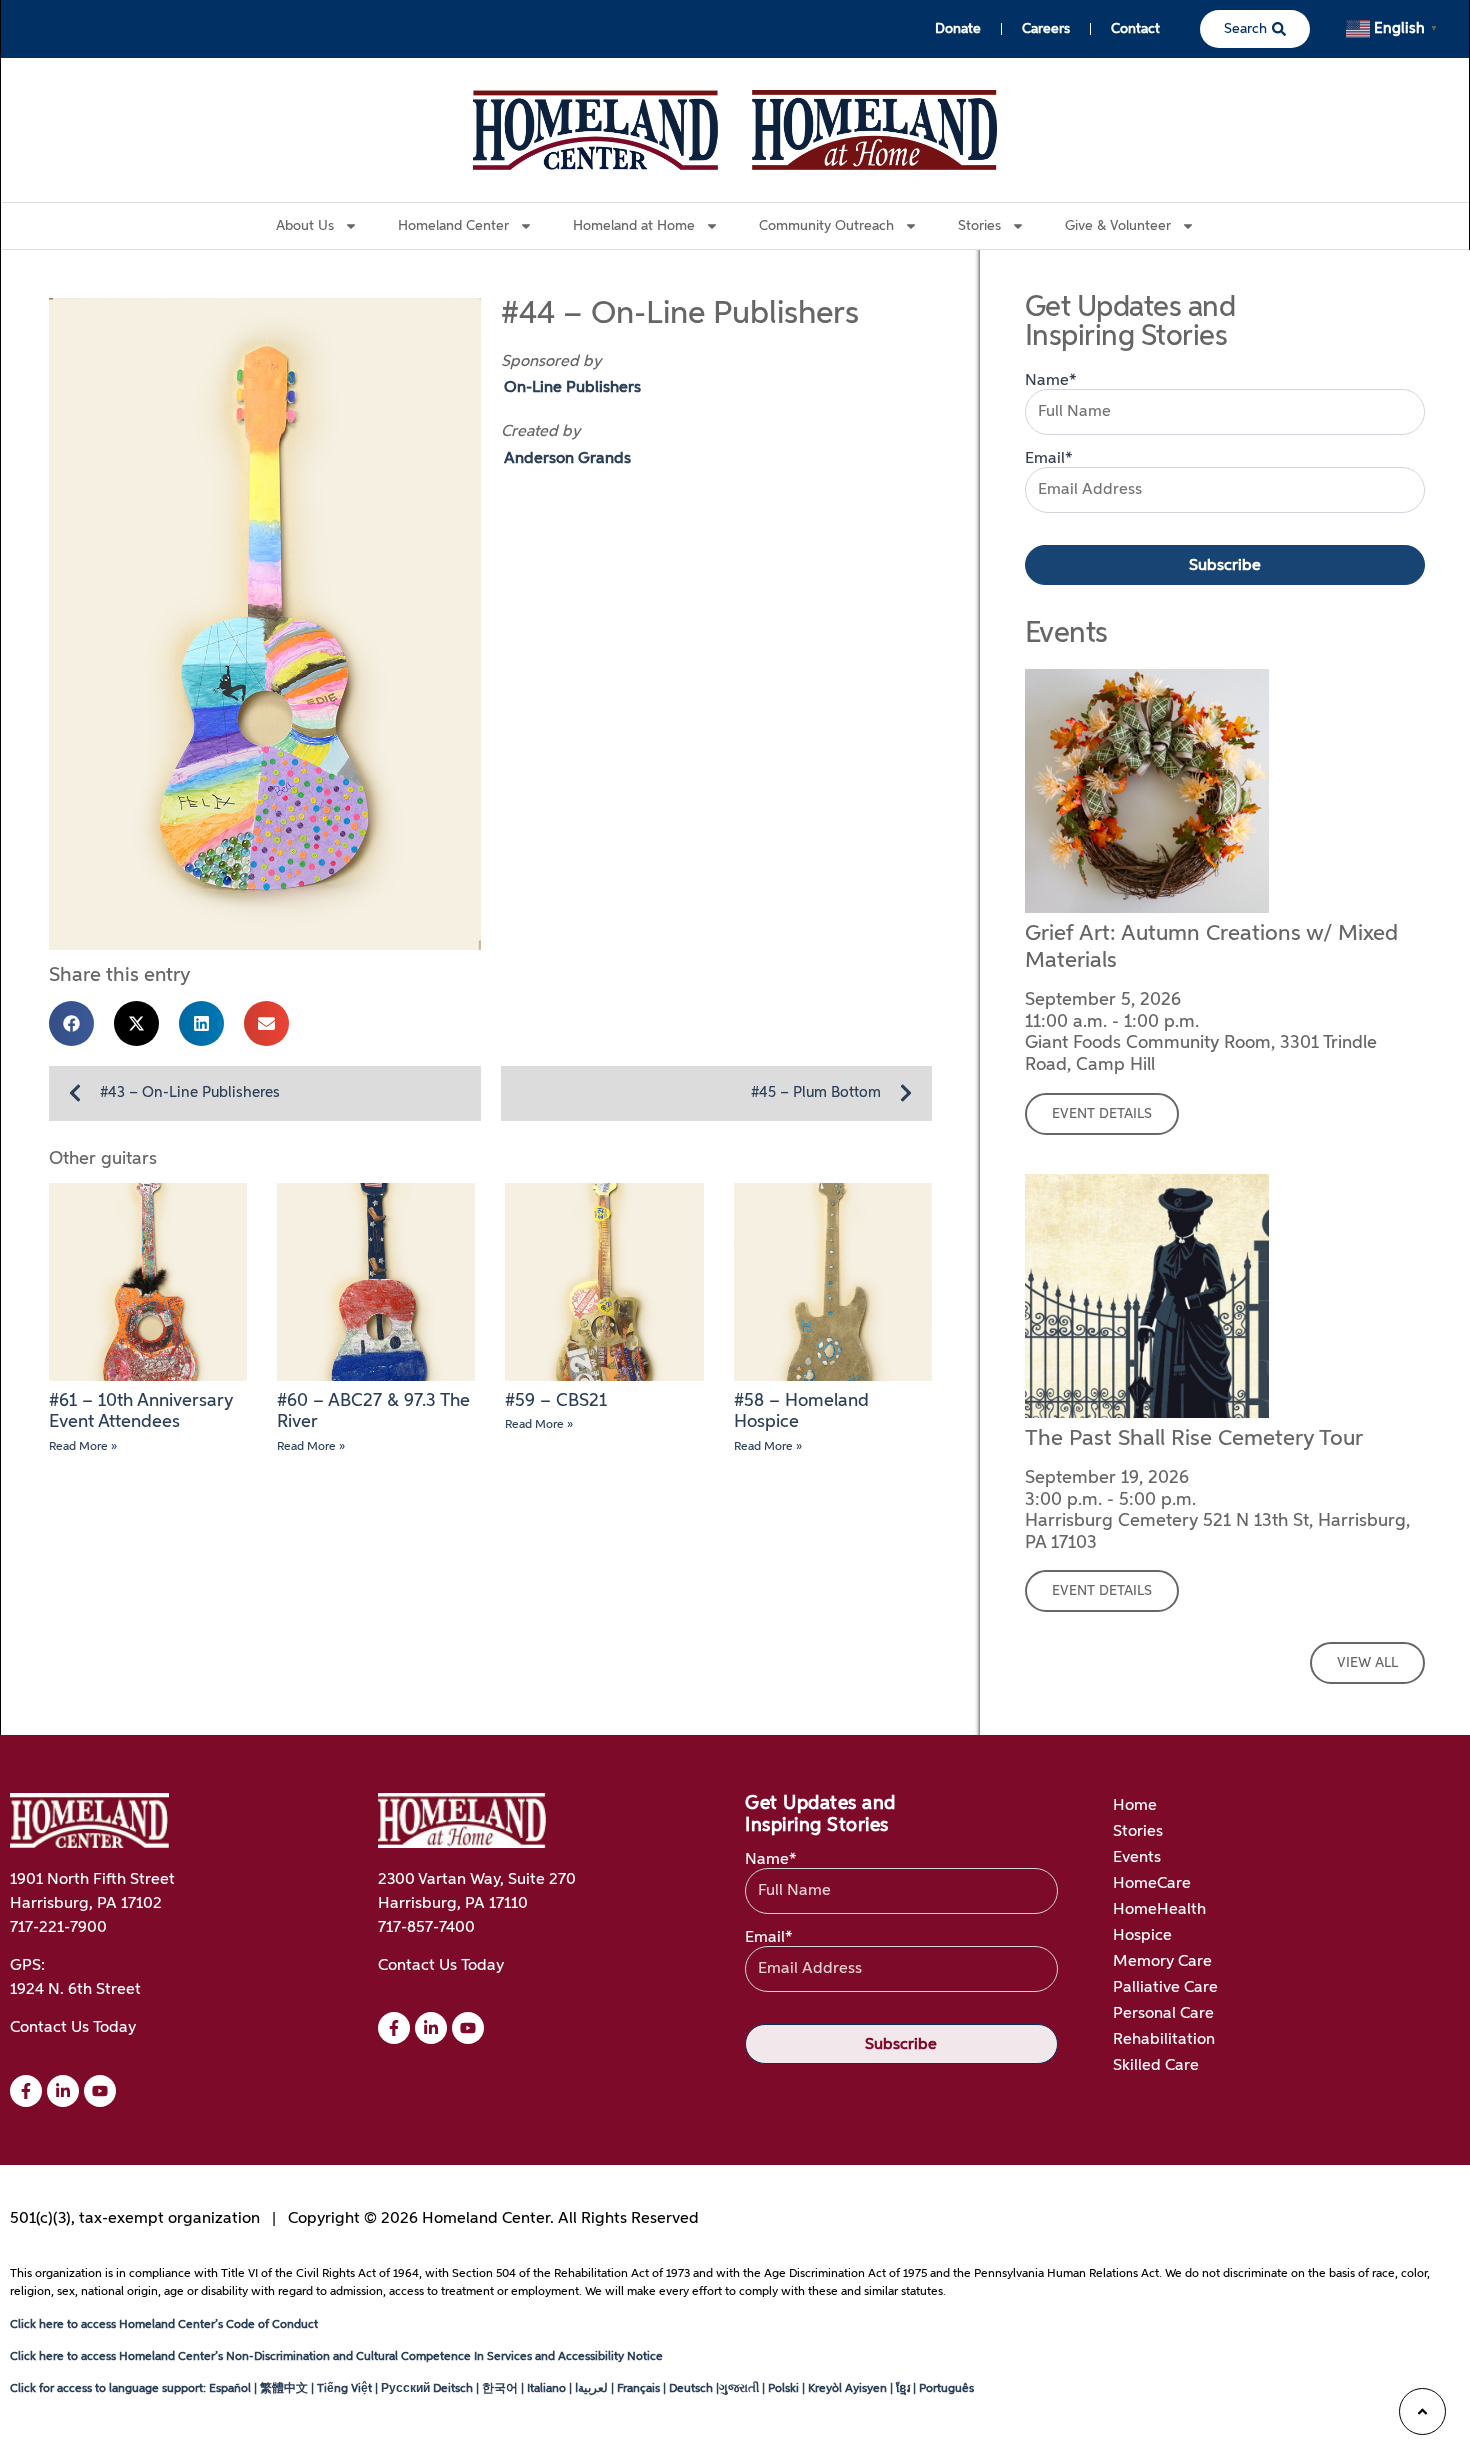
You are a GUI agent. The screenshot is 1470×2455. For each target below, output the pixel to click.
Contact (1135, 29)
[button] (71, 1023)
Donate (958, 29)
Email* (1049, 459)
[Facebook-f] (26, 2091)
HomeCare (1152, 1884)
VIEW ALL (1367, 1663)
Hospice (1142, 1936)
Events (1137, 1858)
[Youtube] (100, 2091)
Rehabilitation (1164, 2040)
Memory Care (1162, 1962)
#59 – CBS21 (556, 1401)
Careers (1046, 29)
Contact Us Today (73, 2028)
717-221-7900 (58, 1928)
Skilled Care (1156, 2066)
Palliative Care (1165, 1988)
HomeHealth (1159, 1910)
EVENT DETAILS (1102, 1114)
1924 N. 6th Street (75, 1990)
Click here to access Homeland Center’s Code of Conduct (164, 2325)
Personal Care (1163, 2014)
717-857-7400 (426, 1928)
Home (1135, 1806)
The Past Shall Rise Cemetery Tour (1194, 1439)
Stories (1138, 1832)
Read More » (83, 1447)
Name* (1051, 381)
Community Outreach (826, 226)
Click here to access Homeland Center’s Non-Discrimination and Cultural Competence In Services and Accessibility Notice (336, 2357)
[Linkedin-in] (63, 2091)
